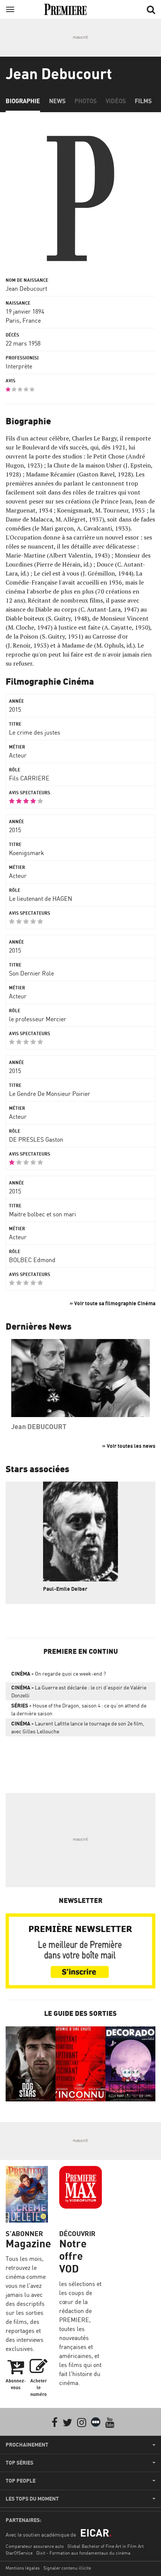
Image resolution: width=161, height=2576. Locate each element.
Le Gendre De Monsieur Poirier (50, 1094)
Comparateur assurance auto (35, 2546)
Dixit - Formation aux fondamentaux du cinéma (83, 2553)
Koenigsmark (27, 853)
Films (143, 101)
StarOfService (19, 2553)
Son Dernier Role (31, 973)
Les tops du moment (32, 2499)
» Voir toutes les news (129, 1446)
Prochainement (27, 2445)
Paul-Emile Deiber (65, 1589)
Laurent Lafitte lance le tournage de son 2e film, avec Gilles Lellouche (78, 1727)
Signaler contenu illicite (67, 2568)
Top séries (19, 2463)
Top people (21, 2481)
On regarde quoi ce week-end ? (59, 1673)
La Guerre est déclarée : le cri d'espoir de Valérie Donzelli (79, 1691)
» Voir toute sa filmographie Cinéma (113, 1303)
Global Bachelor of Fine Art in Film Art (106, 2546)
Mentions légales (23, 2568)
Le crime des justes (35, 732)
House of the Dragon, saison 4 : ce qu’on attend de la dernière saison (79, 1709)
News (57, 101)
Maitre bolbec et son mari (42, 1214)
